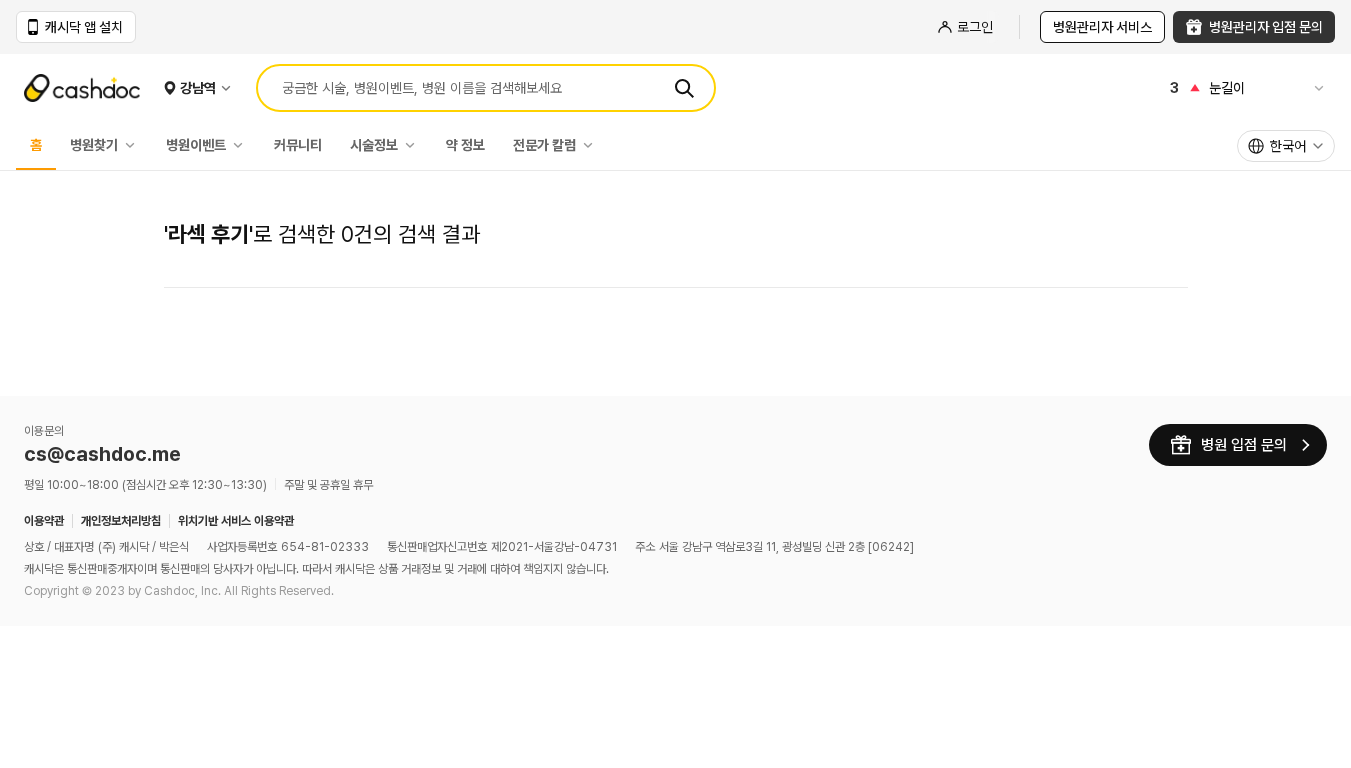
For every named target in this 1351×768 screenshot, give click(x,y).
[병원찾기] (135, 145)
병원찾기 (94, 145)
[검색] (684, 88)
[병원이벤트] (243, 145)
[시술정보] (415, 145)
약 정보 (465, 145)
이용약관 (44, 521)
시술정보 (374, 145)
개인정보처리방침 (121, 521)
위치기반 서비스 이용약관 (236, 521)
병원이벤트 (196, 145)
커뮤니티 (298, 145)
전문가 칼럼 (544, 145)
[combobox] (1286, 146)
